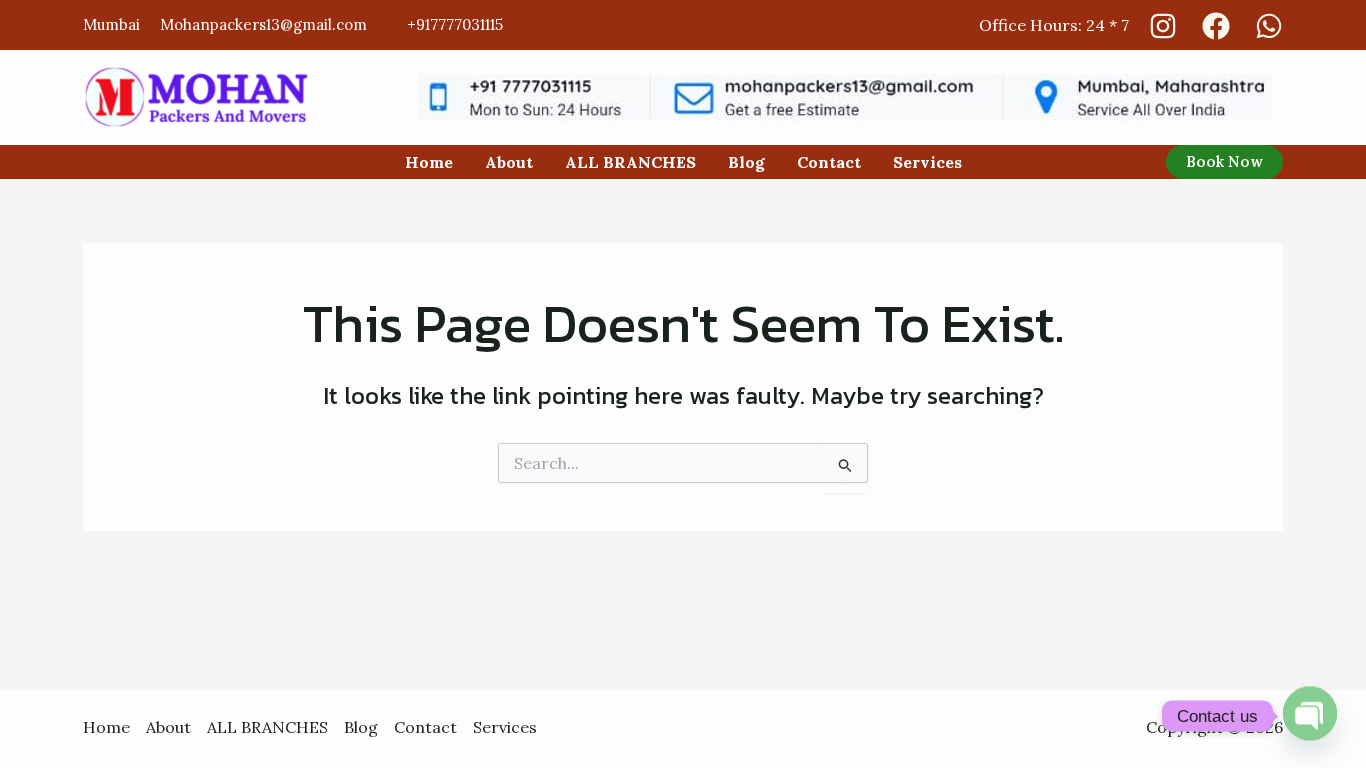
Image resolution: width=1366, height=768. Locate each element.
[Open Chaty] (1310, 716)
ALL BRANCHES (630, 162)
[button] (1224, 162)
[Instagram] (1163, 26)
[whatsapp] (1269, 26)
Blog (746, 162)
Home (429, 162)
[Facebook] (1216, 26)
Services (927, 162)
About (509, 162)
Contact (829, 162)
